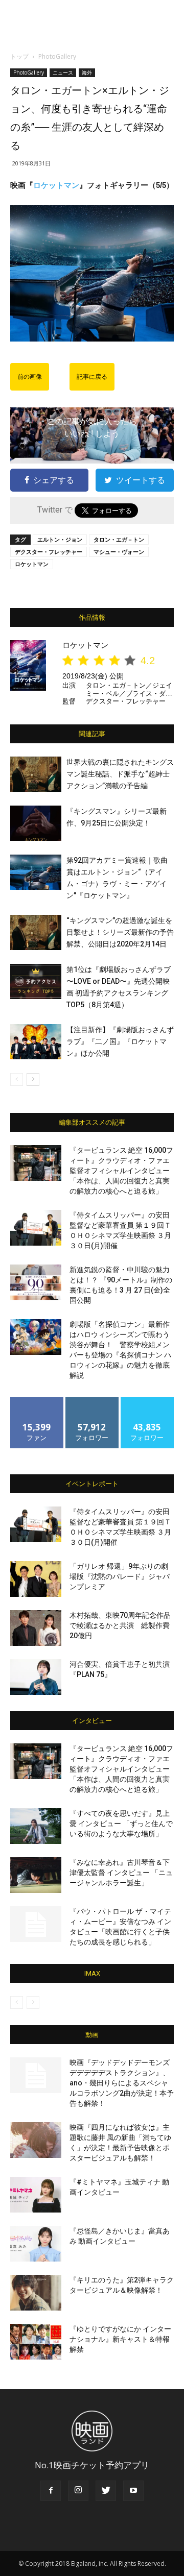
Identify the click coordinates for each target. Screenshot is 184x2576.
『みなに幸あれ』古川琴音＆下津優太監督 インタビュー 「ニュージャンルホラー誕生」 (121, 1873)
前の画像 (30, 377)
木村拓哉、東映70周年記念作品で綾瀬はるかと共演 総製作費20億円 (120, 1625)
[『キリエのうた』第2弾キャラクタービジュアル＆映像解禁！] (36, 2293)
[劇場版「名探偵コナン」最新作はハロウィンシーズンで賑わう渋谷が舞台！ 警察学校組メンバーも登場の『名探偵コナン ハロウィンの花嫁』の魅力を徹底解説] (36, 1337)
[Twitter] (106, 2491)
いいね (37, 1401)
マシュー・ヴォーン (119, 552)
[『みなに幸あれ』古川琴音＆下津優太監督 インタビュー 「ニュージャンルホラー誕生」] (36, 1875)
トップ (19, 56)
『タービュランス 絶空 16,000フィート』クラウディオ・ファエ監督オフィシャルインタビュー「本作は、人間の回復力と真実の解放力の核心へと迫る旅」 (121, 1171)
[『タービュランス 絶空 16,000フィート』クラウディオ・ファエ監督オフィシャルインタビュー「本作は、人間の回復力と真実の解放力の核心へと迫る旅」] (36, 1163)
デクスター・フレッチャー (49, 552)
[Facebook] (51, 2491)
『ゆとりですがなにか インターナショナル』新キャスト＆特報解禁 (120, 2339)
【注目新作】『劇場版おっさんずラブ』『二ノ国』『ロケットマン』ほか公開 (120, 1041)
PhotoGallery (57, 56)
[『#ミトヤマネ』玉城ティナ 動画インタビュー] (36, 2195)
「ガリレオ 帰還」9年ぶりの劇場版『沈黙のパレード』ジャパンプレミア (120, 1576)
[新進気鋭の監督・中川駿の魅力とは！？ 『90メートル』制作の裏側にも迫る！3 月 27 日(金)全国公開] (36, 1282)
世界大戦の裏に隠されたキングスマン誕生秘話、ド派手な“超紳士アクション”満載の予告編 (120, 774)
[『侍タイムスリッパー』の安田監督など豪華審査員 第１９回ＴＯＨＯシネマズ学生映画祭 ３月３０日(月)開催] (36, 1228)
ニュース (63, 72)
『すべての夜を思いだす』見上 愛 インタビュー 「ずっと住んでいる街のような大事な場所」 (121, 1824)
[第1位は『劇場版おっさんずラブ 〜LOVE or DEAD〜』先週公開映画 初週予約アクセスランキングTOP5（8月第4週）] (36, 981)
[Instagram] (78, 2491)
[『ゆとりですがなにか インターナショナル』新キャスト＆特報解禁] (36, 2342)
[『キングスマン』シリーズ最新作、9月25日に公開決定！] (36, 823)
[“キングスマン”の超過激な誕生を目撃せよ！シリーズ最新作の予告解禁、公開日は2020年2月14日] (36, 932)
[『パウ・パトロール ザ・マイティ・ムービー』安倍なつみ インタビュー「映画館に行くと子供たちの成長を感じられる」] (36, 1924)
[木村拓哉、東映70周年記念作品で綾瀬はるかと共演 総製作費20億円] (36, 1628)
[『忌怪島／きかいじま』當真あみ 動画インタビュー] (36, 2244)
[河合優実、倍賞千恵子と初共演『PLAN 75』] (36, 1677)
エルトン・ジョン (60, 539)
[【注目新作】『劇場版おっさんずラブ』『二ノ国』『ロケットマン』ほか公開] (36, 1042)
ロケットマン (56, 185)
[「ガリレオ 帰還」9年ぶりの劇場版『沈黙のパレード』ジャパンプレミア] (36, 1579)
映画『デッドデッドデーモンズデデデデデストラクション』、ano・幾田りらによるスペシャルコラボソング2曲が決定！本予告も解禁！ (122, 2083)
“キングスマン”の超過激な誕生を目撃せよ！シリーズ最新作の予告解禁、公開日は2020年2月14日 (120, 932)
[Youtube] (133, 2491)
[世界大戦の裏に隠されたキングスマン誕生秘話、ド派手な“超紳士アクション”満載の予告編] (36, 774)
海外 (87, 72)
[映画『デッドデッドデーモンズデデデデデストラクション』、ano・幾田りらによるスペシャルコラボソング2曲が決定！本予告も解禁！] (36, 2075)
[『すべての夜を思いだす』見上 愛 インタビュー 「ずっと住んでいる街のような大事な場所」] (36, 1826)
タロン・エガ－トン (119, 539)
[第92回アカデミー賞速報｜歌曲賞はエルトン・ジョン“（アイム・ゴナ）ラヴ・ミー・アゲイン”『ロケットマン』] (36, 872)
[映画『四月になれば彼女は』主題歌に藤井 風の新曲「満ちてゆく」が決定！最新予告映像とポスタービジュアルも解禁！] (36, 2140)
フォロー (92, 1401)
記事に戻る (92, 377)
